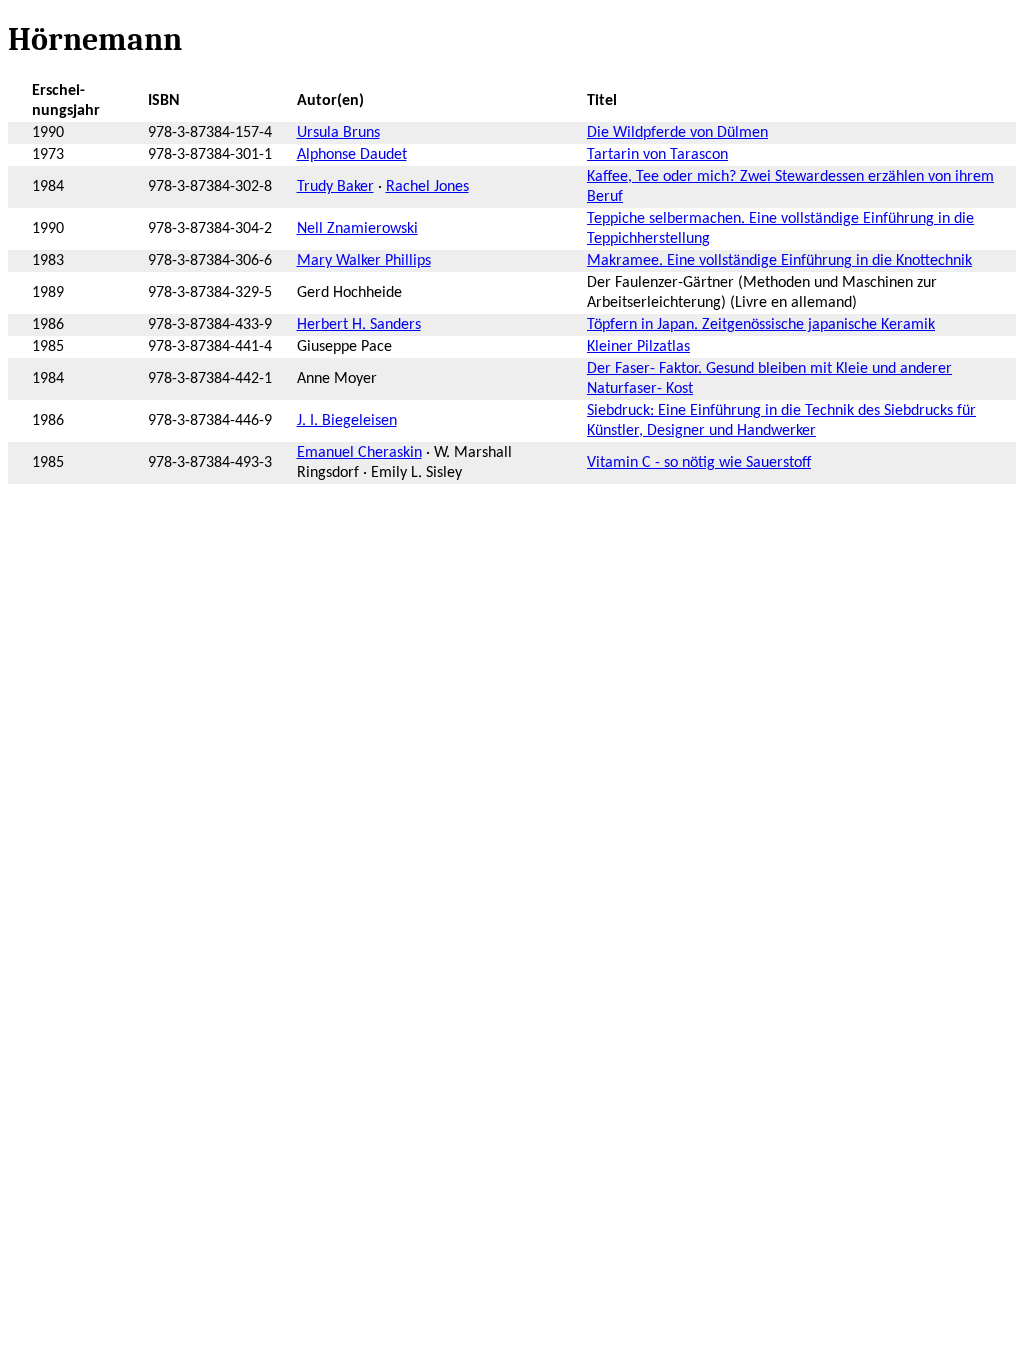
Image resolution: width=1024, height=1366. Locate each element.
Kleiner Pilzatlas (638, 347)
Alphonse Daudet (352, 155)
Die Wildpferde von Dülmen (677, 133)
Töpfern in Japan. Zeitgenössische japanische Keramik (761, 325)
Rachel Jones (427, 187)
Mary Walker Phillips (364, 261)
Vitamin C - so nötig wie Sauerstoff (699, 463)
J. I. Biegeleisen (347, 421)
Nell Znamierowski (357, 229)
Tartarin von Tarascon (657, 155)
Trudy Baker (335, 187)
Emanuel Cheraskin (359, 453)
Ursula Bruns (338, 133)
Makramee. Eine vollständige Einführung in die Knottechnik (779, 261)
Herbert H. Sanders (359, 325)
